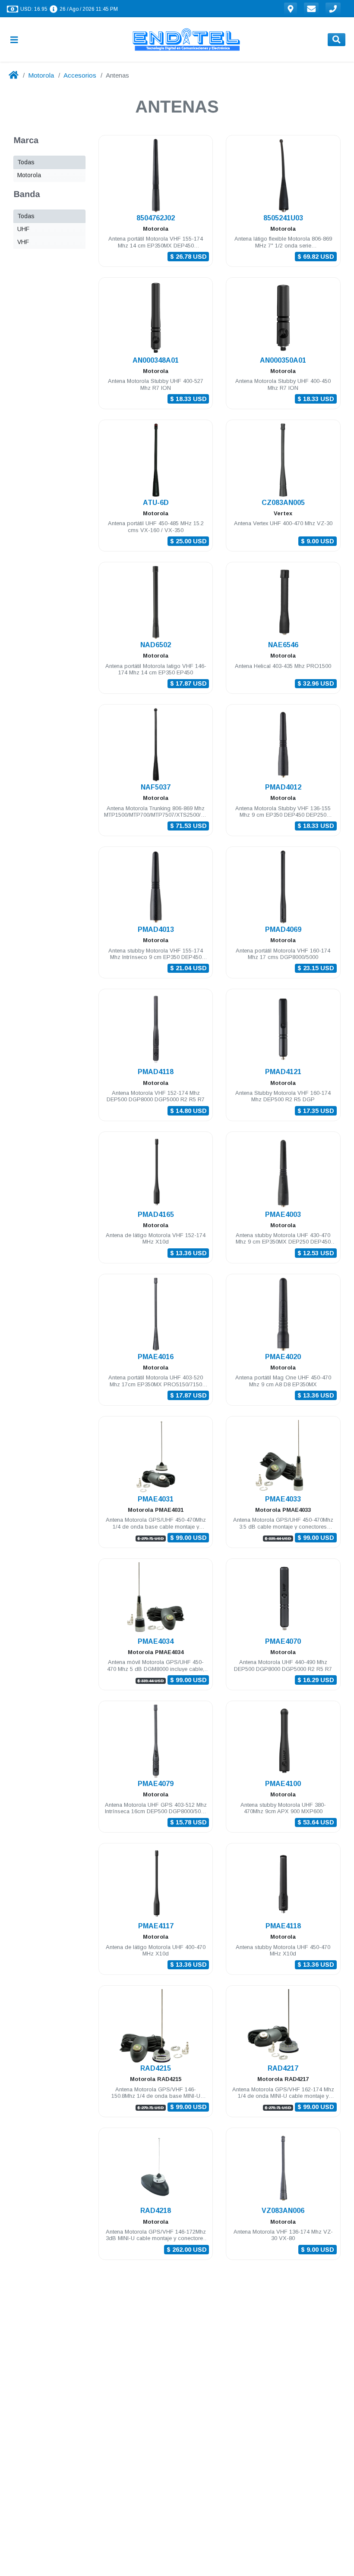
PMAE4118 (283, 1926)
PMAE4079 (156, 1784)
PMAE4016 (156, 1357)
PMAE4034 (156, 1641)
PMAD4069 (283, 929)
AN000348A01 (156, 360)
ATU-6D (156, 503)
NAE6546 (283, 645)
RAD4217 (283, 2068)
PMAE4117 (156, 1926)
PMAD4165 (156, 1214)
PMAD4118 (156, 1072)
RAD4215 (156, 2068)
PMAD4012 (283, 787)
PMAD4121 (283, 1072)
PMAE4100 (283, 1784)
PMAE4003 (283, 1214)
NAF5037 (156, 787)
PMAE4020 (283, 1357)
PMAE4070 (283, 1641)
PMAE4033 (283, 1499)
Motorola (41, 75)
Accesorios (80, 75)
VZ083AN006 (283, 2211)
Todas (26, 162)
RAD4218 (156, 2211)
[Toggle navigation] (18, 39)
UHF (23, 229)
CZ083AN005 (283, 503)
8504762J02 (156, 218)
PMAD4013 (156, 929)
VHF (23, 242)
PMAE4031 (156, 1499)
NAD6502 (156, 645)
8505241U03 (283, 218)
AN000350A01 (283, 360)
